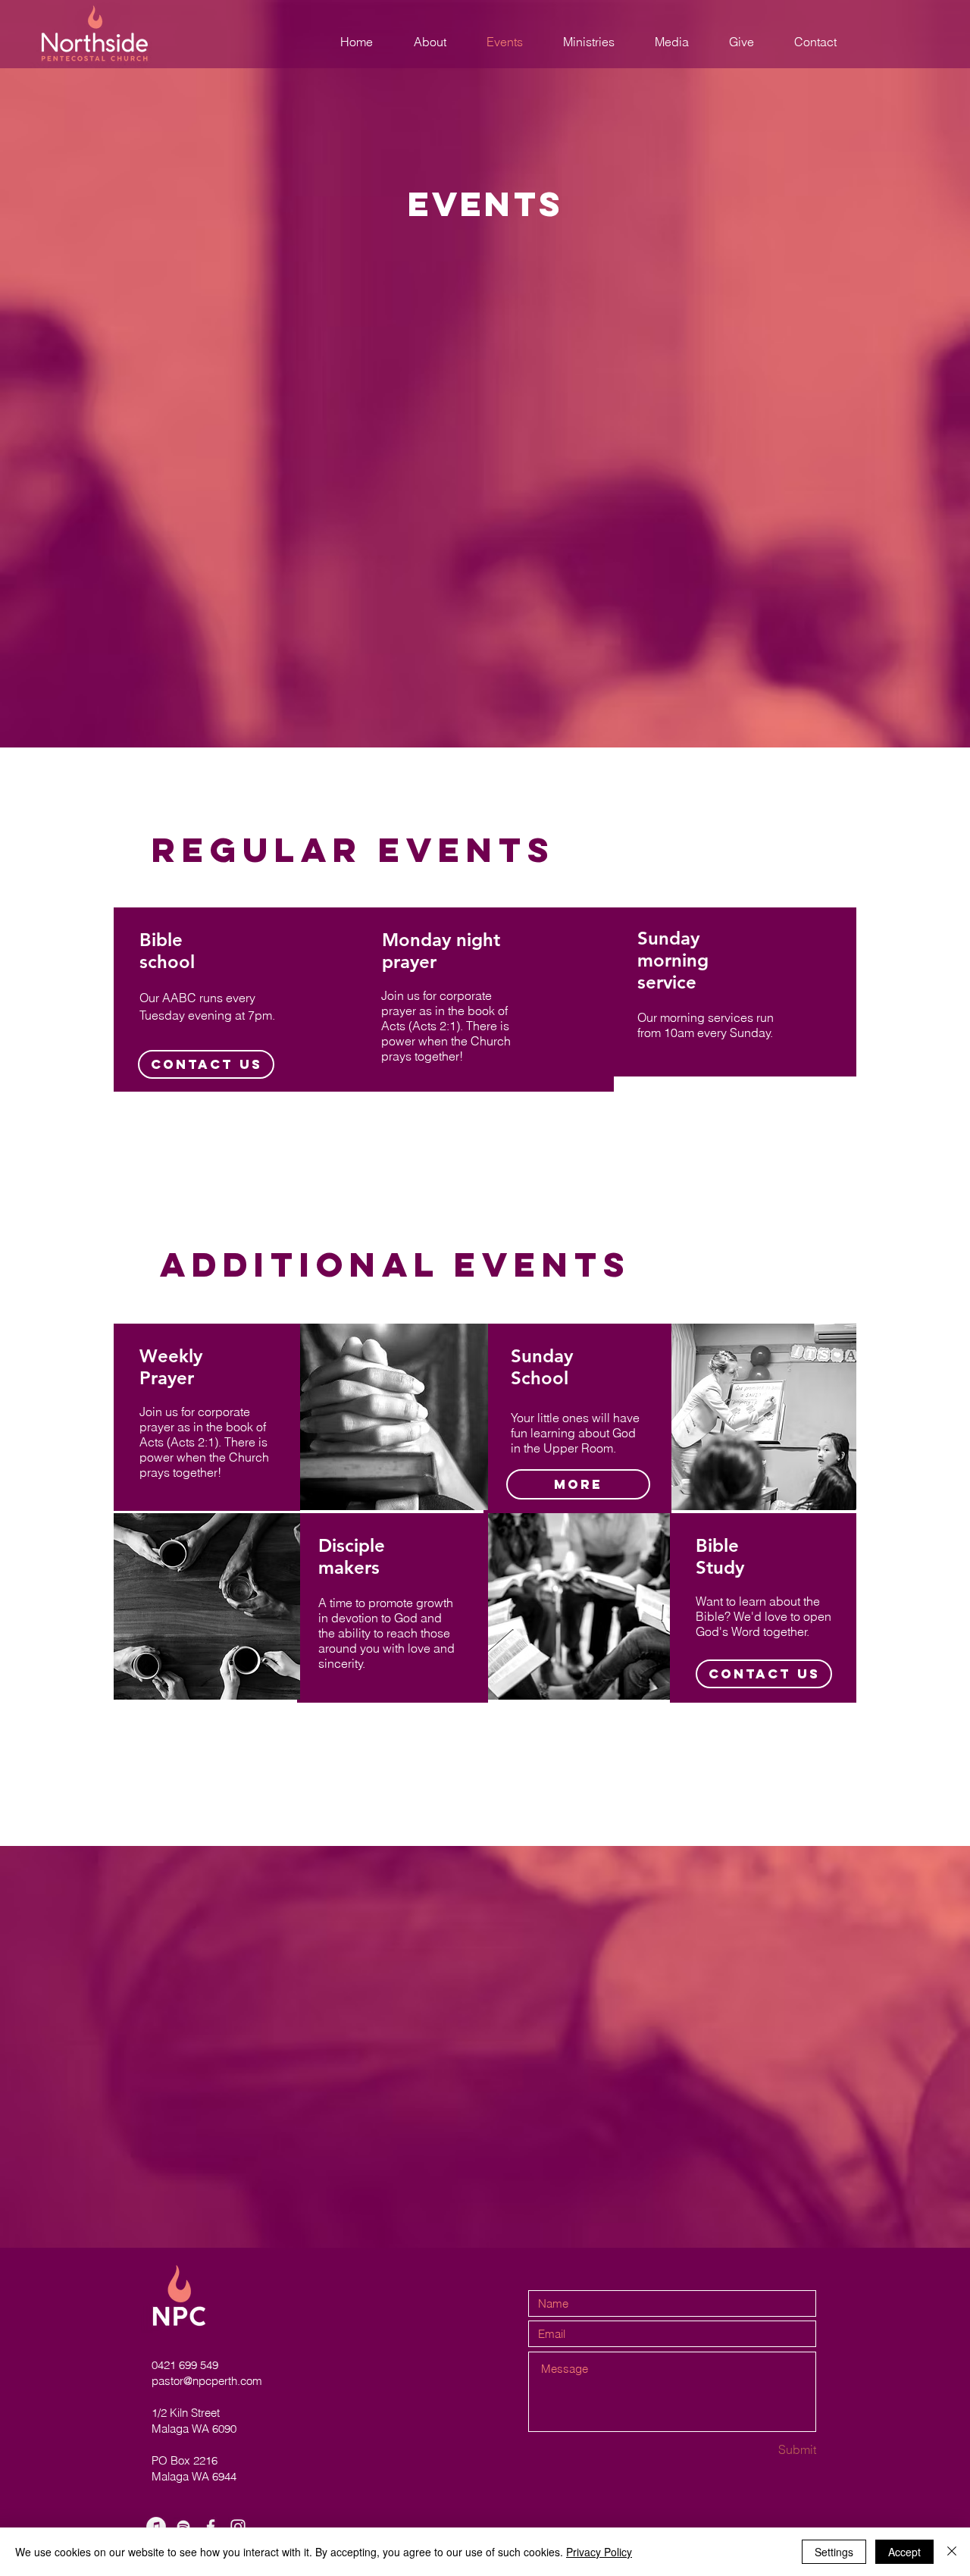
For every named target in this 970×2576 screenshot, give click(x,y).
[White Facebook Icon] (211, 2527)
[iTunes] (156, 2527)
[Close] (952, 2552)
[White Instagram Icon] (238, 2527)
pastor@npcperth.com (207, 2381)
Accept (904, 2552)
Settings (834, 2552)
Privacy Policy (599, 2552)
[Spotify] (183, 2527)
